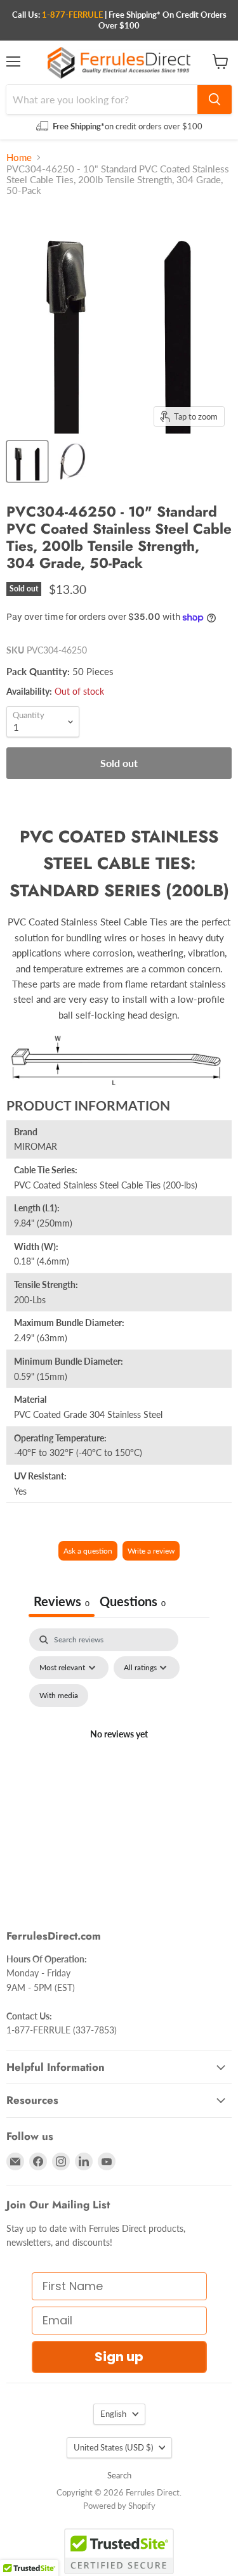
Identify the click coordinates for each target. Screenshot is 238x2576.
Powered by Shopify (119, 2506)
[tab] (133, 1603)
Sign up (119, 2357)
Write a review (151, 1551)
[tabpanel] (119, 1749)
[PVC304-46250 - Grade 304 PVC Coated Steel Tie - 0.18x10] (27, 461)
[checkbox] (59, 1696)
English (113, 2414)
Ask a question (88, 1551)
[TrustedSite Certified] (119, 2551)
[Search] (215, 100)
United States (113, 2447)
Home (19, 158)
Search (119, 2475)
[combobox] (102, 100)
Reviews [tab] (62, 1601)
